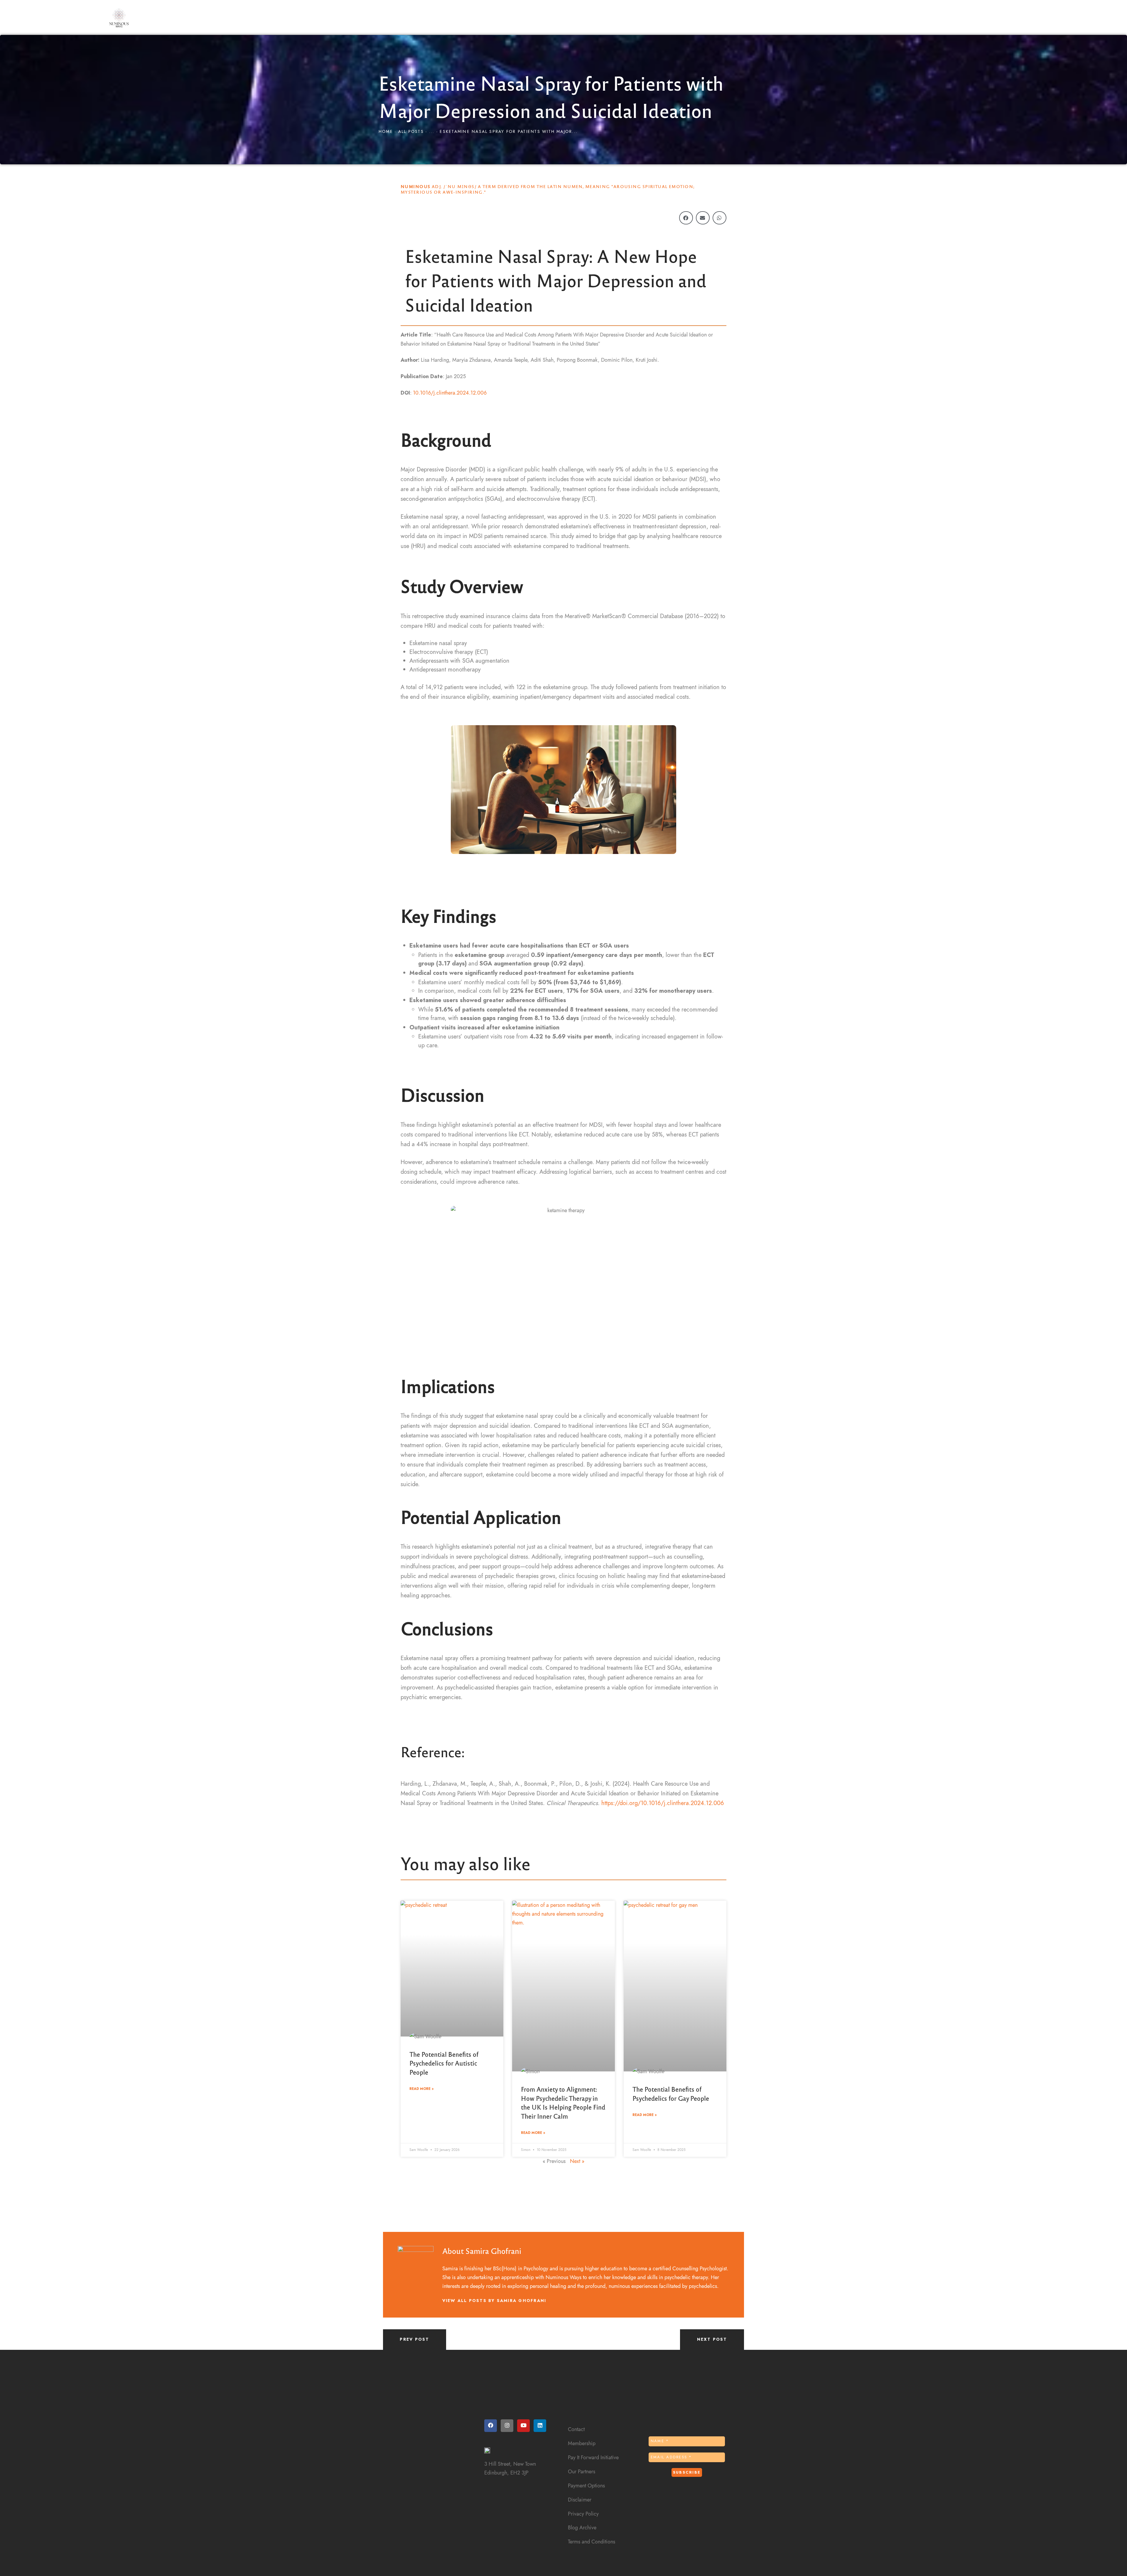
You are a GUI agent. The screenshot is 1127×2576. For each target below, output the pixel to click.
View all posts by (494, 2301)
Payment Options (586, 2485)
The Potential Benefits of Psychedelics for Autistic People (444, 2063)
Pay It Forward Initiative (593, 2457)
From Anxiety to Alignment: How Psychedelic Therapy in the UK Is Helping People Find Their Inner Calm (563, 2102)
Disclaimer (580, 2500)
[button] (686, 218)
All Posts (411, 132)
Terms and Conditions (592, 2542)
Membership (582, 2443)
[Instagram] (507, 2426)
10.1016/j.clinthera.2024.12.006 (450, 393)
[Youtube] (523, 2426)
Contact (576, 2429)
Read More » (421, 2089)
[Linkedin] (540, 2426)
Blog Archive (582, 2527)
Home (386, 132)
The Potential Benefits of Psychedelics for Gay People (671, 2093)
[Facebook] (491, 2426)
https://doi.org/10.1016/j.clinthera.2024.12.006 (663, 1803)
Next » (577, 2161)
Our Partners (582, 2471)
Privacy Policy (583, 2514)
